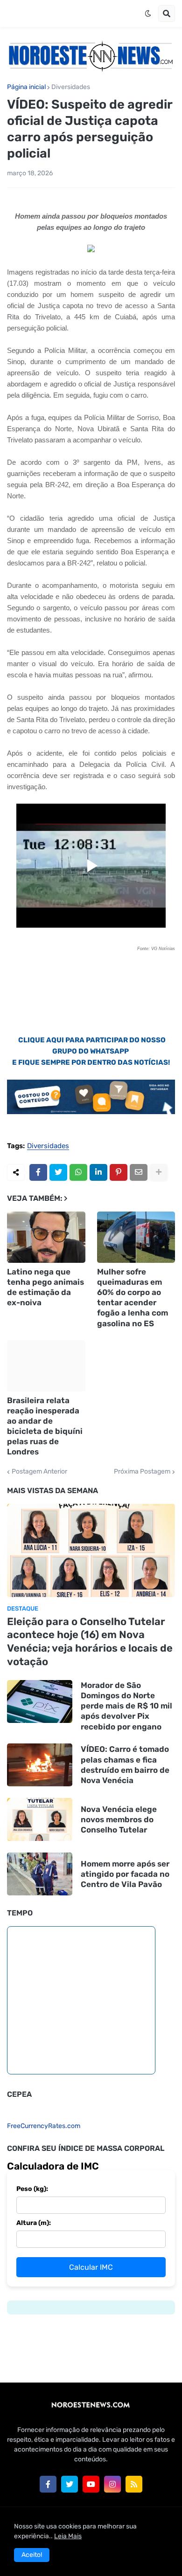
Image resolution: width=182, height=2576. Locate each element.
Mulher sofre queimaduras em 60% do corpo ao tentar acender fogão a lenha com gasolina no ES (133, 1297)
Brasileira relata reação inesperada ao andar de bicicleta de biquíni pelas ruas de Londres (45, 1426)
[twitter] (70, 2484)
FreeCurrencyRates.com (44, 2126)
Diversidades (71, 87)
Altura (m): (34, 2223)
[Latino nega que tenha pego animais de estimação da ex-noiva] (46, 1237)
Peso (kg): (32, 2189)
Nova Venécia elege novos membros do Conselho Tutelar (119, 1819)
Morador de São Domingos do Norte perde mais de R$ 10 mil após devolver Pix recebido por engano (126, 1706)
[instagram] (112, 2484)
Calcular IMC (91, 2267)
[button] (148, 14)
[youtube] (91, 2484)
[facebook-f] (48, 2484)
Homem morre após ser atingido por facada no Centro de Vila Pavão (125, 1874)
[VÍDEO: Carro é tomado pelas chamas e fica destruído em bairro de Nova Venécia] (40, 1765)
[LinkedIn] (98, 1172)
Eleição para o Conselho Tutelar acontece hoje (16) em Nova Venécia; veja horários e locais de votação (90, 1642)
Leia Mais (68, 2536)
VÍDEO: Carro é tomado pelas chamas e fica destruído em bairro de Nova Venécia (125, 1764)
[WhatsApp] (78, 1172)
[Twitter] (58, 1172)
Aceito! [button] (32, 2555)
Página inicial (26, 87)
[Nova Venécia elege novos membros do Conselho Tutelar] (40, 1819)
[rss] (134, 2484)
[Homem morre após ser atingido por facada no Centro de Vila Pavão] (40, 1874)
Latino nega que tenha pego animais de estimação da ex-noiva (45, 1287)
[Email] (139, 1172)
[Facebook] (38, 1172)
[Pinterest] (119, 1172)
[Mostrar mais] (159, 1172)
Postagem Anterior (39, 1472)
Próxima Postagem (142, 1472)
